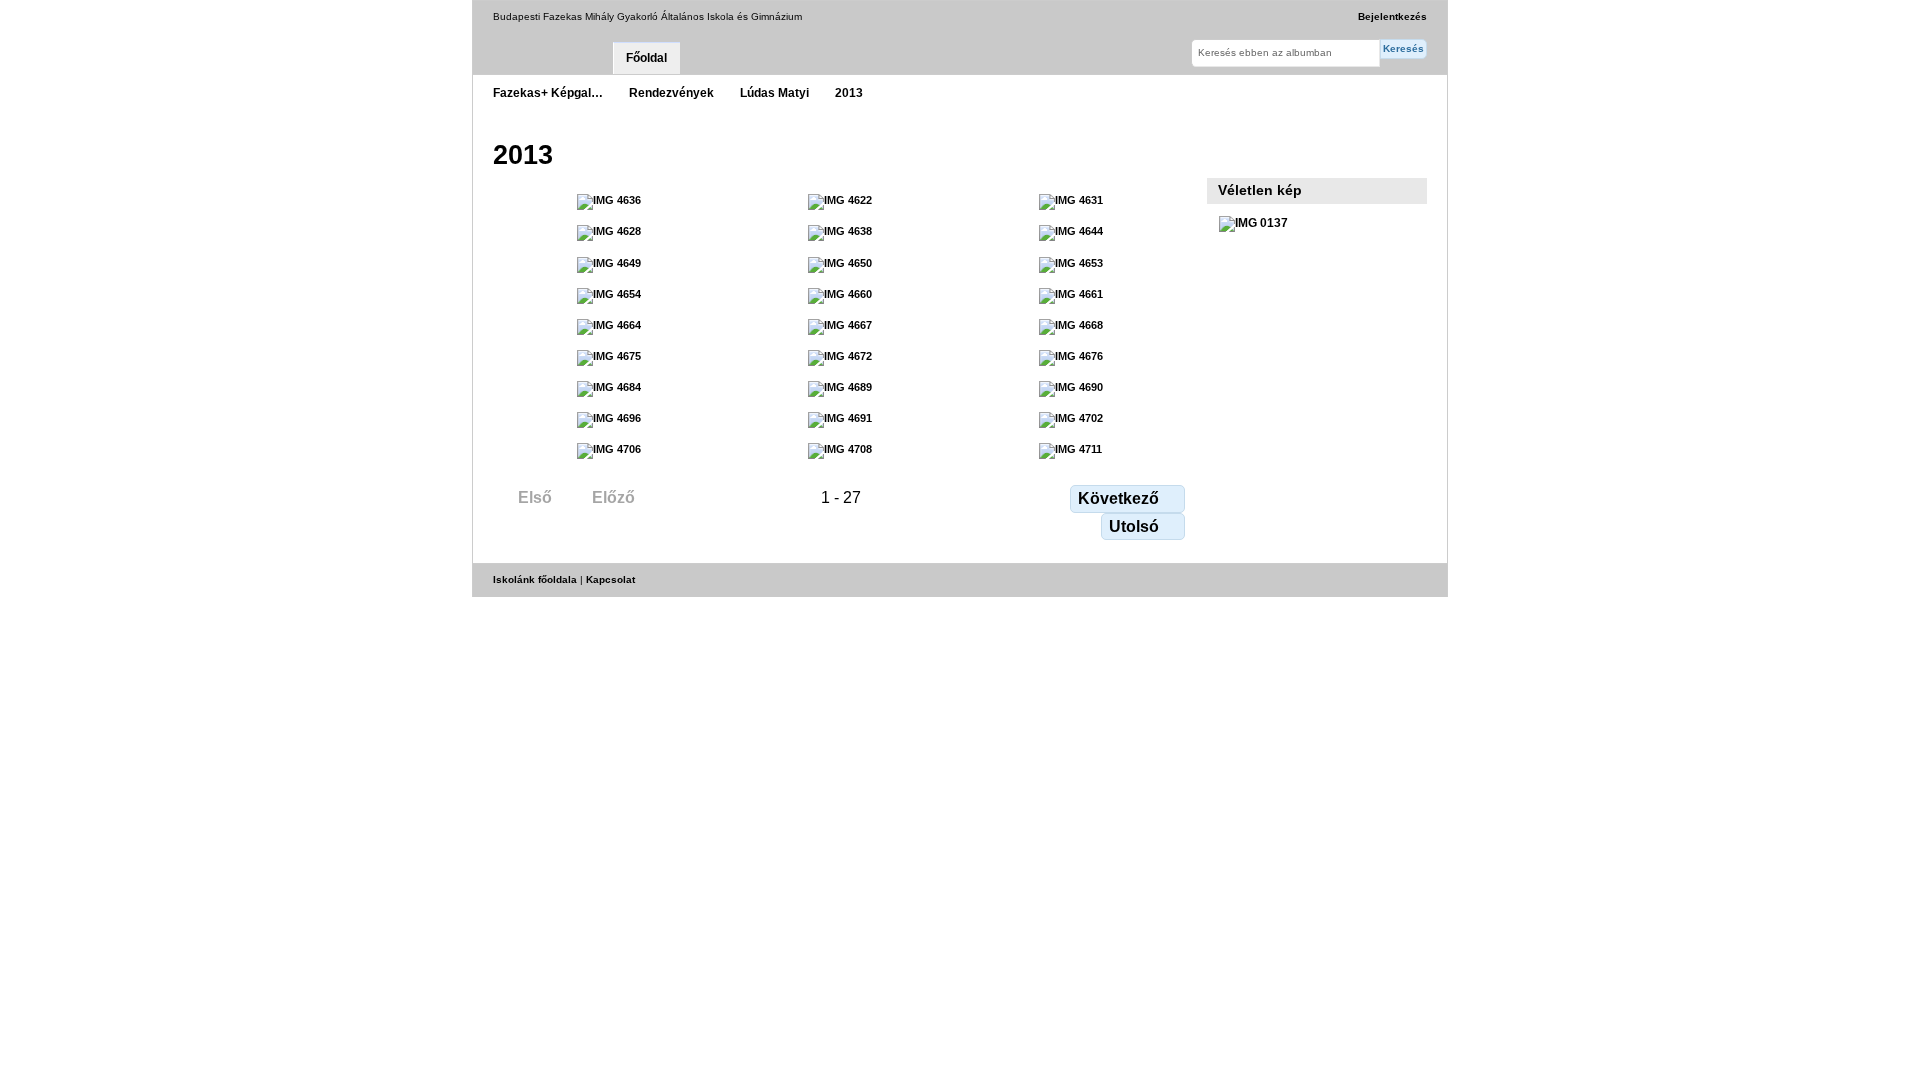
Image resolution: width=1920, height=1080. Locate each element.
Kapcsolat (610, 579)
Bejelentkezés (1392, 16)
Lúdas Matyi (774, 92)
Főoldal (646, 58)
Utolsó (1134, 526)
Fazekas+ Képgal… (548, 92)
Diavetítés (1229, 153)
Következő (1118, 498)
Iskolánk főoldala (535, 579)
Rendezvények (671, 92)
